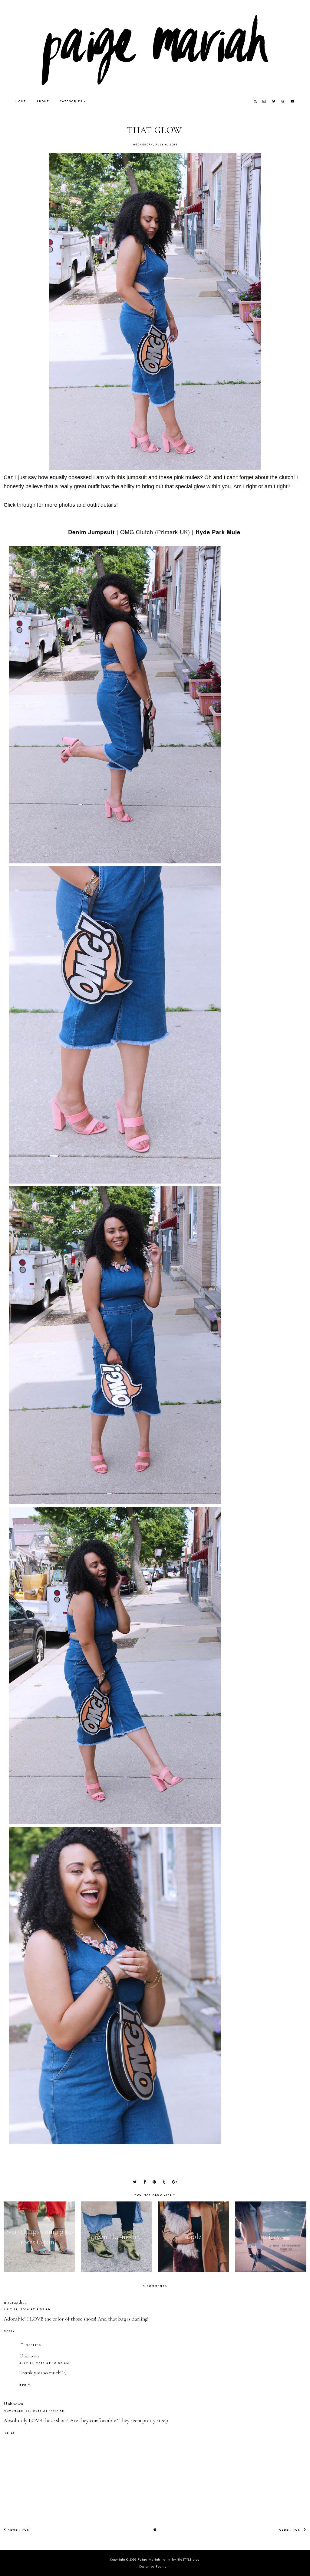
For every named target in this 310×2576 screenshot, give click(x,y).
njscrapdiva (15, 2302)
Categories (71, 101)
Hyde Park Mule (218, 532)
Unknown (29, 2356)
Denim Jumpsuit (91, 532)
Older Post (292, 2530)
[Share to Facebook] (145, 2182)
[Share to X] (135, 2182)
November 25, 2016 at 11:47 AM (34, 2411)
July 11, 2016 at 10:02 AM (44, 2363)
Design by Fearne (153, 2566)
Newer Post (19, 2530)
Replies (33, 2345)
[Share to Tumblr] (164, 2182)
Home (21, 101)
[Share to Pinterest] (154, 2182)
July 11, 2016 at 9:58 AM (27, 2309)
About (43, 101)
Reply (9, 2331)
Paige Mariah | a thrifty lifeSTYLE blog (169, 2560)
